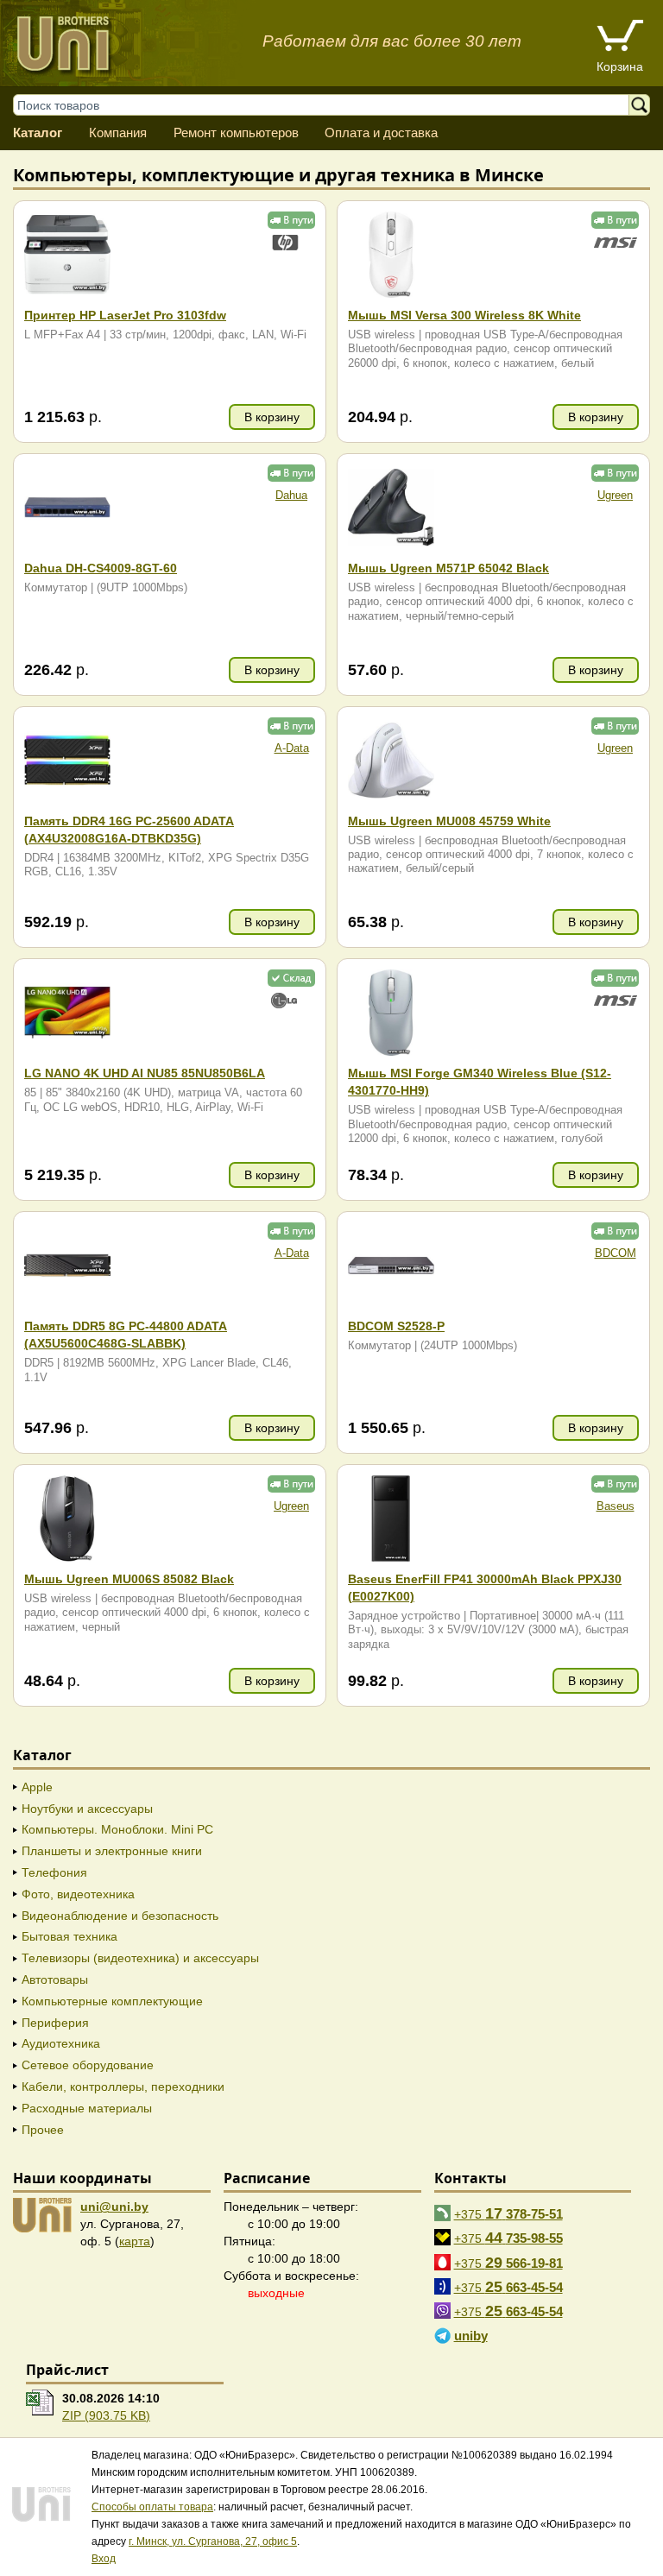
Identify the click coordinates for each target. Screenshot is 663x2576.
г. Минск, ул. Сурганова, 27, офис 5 (213, 2541)
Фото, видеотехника (78, 1894)
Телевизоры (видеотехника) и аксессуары (140, 1958)
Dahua (291, 496)
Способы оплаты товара (152, 2507)
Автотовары (55, 1979)
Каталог (38, 133)
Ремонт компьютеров (236, 133)
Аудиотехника (61, 2043)
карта (135, 2241)
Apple (37, 1787)
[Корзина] (620, 38)
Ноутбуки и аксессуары (87, 1809)
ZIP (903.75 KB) (106, 2415)
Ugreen (615, 496)
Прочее (43, 2130)
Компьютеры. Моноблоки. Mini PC (117, 1829)
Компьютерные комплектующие (112, 2001)
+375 (508, 2213)
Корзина (620, 66)
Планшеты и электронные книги (112, 1851)
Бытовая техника (69, 1936)
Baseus (616, 1506)
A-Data (292, 748)
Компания (118, 133)
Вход (104, 2559)
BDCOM (616, 1253)
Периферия (55, 2023)
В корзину (272, 417)
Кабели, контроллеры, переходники (123, 2087)
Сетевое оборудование (88, 2065)
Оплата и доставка (381, 133)
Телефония (54, 1872)
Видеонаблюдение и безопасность (120, 1916)
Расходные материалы (87, 2108)
